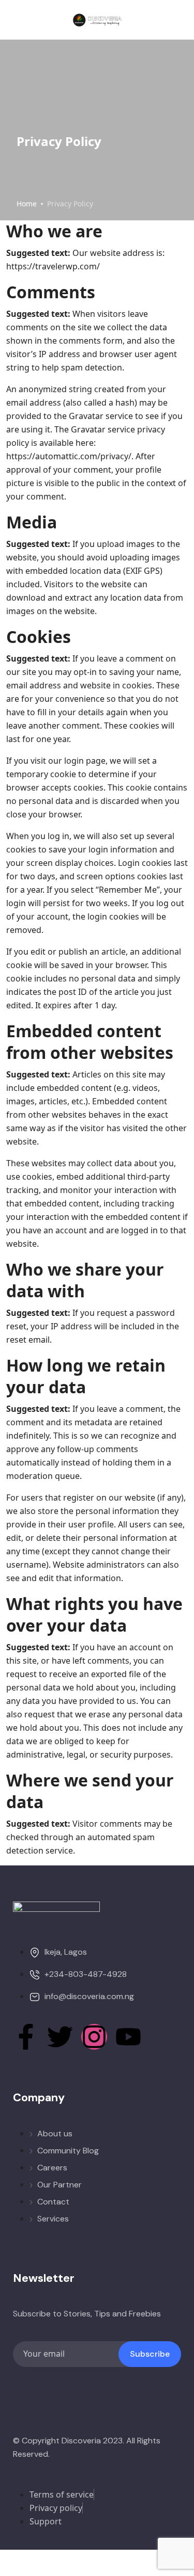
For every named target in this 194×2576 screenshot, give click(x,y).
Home (27, 204)
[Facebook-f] (26, 2037)
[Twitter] (60, 2037)
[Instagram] (94, 2037)
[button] (149, 20)
